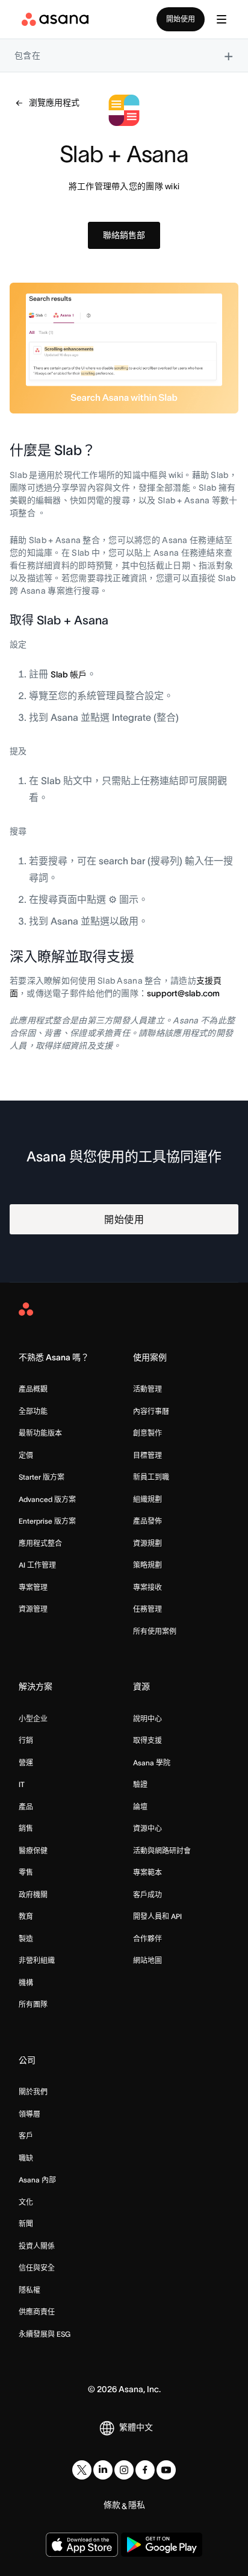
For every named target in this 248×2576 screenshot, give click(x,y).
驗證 (140, 1784)
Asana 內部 (37, 2180)
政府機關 (33, 1895)
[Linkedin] (103, 2470)
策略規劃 (147, 1565)
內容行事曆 (151, 1411)
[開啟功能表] (222, 19)
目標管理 (147, 1455)
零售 (26, 1872)
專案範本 (147, 1872)
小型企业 (33, 1719)
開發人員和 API (157, 1916)
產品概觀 (33, 1389)
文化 (26, 2202)
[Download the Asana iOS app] (82, 2545)
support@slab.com (183, 993)
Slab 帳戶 (69, 674)
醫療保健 (33, 1851)
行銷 (26, 1740)
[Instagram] (124, 2470)
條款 (112, 2505)
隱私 (137, 2505)
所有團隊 (33, 2004)
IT (22, 1784)
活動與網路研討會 (162, 1851)
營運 (26, 1763)
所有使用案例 (155, 1631)
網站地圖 (147, 1960)
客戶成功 (147, 1895)
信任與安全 (37, 2268)
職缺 (26, 2158)
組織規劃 (147, 1499)
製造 (26, 1939)
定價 (26, 1455)
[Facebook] (145, 2470)
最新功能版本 (40, 1433)
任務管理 (147, 1609)
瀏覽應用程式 (54, 102)
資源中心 (147, 1828)
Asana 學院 (152, 1763)
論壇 (140, 1807)
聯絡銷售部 (124, 235)
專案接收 (147, 1587)
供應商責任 (37, 2312)
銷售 (26, 1828)
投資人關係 (37, 2246)
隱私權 (29, 2290)
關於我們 (33, 2092)
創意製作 (147, 1433)
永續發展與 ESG (45, 2334)
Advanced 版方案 (47, 1499)
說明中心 (147, 1719)
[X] (82, 2470)
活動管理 (147, 1389)
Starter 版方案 (42, 1477)
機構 (26, 1983)
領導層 (29, 2114)
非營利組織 (37, 1960)
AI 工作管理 (37, 1565)
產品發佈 (147, 1521)
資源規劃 (147, 1543)
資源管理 (33, 1609)
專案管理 (33, 1587)
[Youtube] (166, 2470)
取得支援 (147, 1740)
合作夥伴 (147, 1939)
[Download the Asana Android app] (162, 2545)
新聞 (26, 2224)
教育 (26, 1916)
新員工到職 (151, 1477)
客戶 (26, 2136)
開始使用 (181, 19)
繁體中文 (136, 2427)
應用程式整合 (40, 1543)
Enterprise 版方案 (47, 1521)
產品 (26, 1807)
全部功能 (33, 1411)
